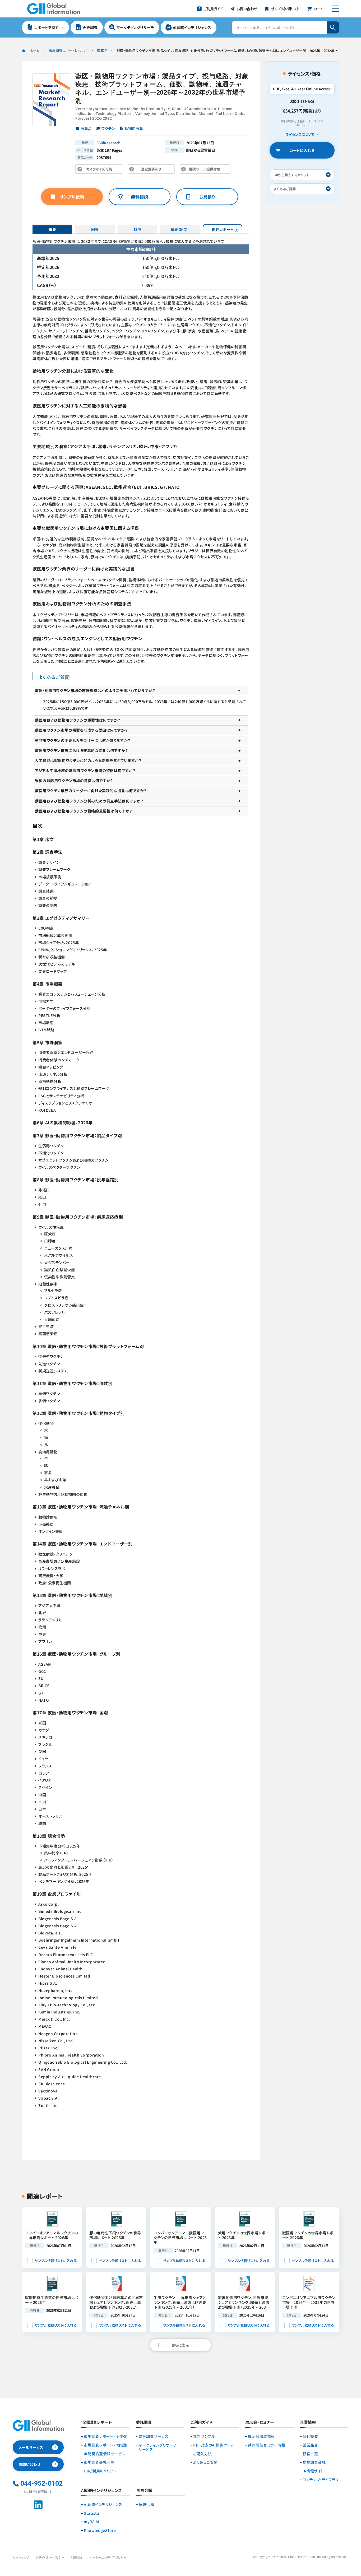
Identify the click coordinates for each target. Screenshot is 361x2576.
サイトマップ (21, 2557)
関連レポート (223, 229)
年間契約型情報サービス (105, 2454)
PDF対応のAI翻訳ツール (214, 2445)
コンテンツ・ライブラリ (320, 2480)
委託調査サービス (153, 2436)
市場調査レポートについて (68, 51)
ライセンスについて (300, 135)
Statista (91, 2513)
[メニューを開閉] (335, 9)
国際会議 (147, 2505)
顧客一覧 (310, 2454)
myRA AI (92, 2522)
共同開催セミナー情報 (267, 2445)
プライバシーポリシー (50, 2557)
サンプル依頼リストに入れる (56, 2261)
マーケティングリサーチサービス (158, 2447)
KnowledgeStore (100, 2530)
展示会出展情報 (261, 2436)
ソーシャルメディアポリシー (108, 2557)
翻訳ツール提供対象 (206, 170)
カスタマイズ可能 (101, 170)
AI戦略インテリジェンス (103, 2505)
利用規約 (77, 2557)
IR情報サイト (313, 2471)
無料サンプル (204, 2436)
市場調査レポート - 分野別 (106, 2436)
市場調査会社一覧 (99, 2462)
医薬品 (102, 51)
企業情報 (308, 2422)
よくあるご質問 (205, 2462)
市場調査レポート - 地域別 (106, 2445)
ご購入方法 (203, 2454)
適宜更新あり (152, 170)
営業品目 (310, 2445)
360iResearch (108, 143)
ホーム (34, 51)
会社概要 (310, 2436)
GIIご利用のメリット (100, 2471)
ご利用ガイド (202, 2422)
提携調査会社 (314, 2462)
